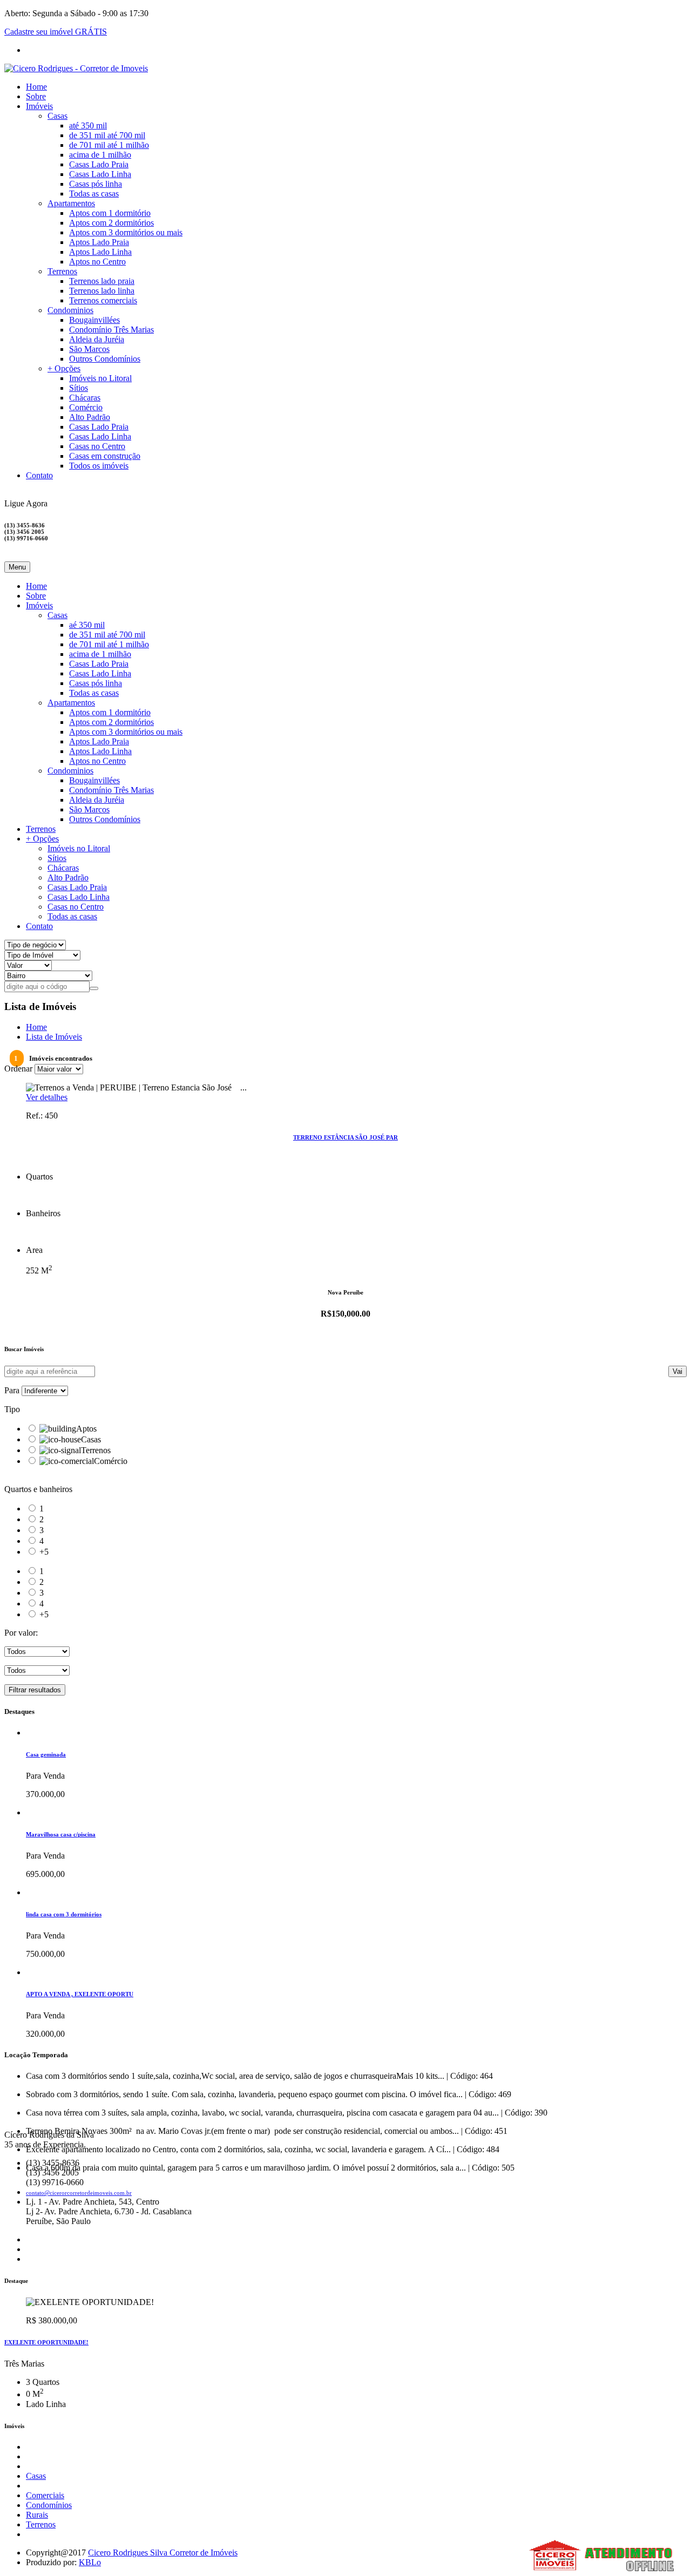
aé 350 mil (87, 625)
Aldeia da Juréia (97, 339)
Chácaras (85, 398)
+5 (44, 1552)
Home (36, 87)
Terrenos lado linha (102, 291)
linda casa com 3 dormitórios (64, 1914)
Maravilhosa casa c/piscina (61, 1834)
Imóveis (39, 106)
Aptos (86, 1429)
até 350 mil (88, 126)
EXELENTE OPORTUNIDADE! (46, 2342)
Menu (17, 567)
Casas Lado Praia (99, 164)
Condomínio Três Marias (111, 330)
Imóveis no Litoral (100, 378)
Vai (678, 1371)
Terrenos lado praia (102, 281)
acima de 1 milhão (100, 155)
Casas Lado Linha (100, 174)
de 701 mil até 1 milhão (109, 145)
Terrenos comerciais (103, 300)
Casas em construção (105, 456)
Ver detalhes (47, 1097)
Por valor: (21, 1633)
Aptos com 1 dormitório (110, 213)
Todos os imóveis (99, 466)
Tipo (12, 1409)
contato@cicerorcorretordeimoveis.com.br (79, 2193)
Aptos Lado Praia (99, 242)
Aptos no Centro (97, 262)
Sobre (36, 96)
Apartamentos (71, 203)
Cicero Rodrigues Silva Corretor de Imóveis (163, 2553)
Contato (39, 475)
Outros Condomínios (105, 359)
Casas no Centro (97, 446)
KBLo (90, 2562)
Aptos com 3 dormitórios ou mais (126, 232)
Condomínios (49, 2505)
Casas (57, 116)
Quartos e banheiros (38, 1489)
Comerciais (45, 2495)
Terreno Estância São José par (345, 1137)
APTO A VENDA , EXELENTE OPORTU (80, 1994)
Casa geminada (46, 1754)
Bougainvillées (94, 320)
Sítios (79, 388)
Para (12, 1390)
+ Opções (64, 368)
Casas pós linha (96, 184)
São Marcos (89, 349)
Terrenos (62, 271)
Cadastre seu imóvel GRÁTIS (56, 32)
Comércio (86, 407)
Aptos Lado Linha (100, 252)
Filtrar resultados (35, 1690)
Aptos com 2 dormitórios (111, 223)
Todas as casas (94, 194)
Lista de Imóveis (54, 1037)
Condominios (70, 310)
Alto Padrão (90, 417)
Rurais (37, 2515)
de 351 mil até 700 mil (107, 135)
